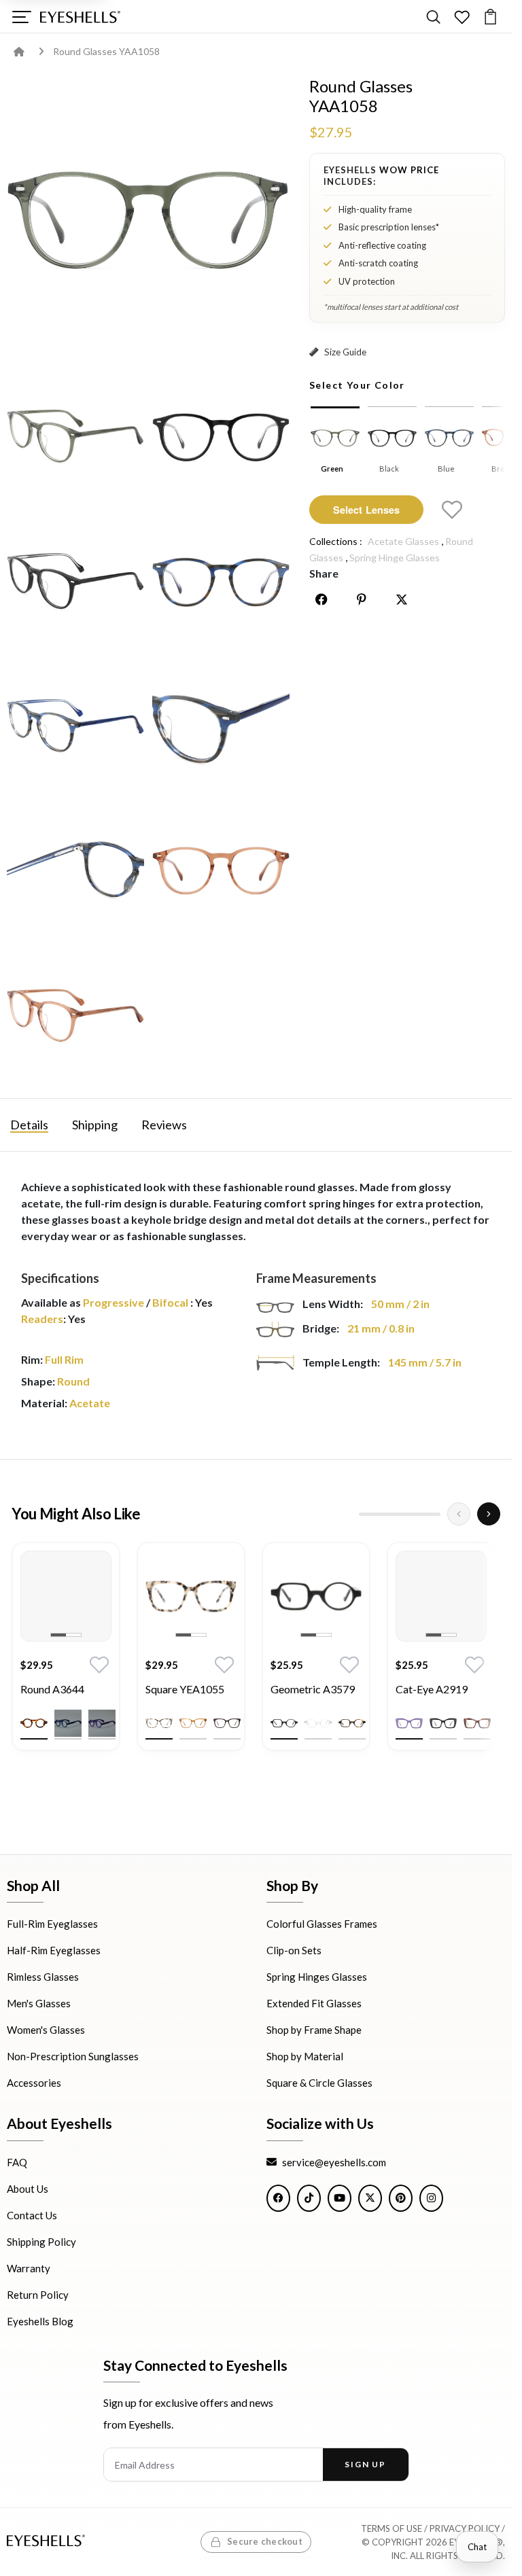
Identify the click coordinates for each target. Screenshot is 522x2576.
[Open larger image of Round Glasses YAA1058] (148, 218)
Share (324, 573)
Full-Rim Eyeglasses (52, 1924)
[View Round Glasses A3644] (66, 1596)
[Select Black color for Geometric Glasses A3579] (284, 1723)
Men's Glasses (39, 2003)
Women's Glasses (46, 2030)
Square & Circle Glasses (319, 2083)
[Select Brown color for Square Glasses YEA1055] (193, 1723)
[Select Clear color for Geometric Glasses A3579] (318, 1723)
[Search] (433, 17)
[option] (66, 1657)
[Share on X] (402, 599)
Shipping (95, 1125)
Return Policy (38, 2294)
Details (29, 1125)
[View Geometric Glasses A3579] (316, 1596)
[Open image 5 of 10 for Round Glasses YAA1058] (221, 581)
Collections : (336, 541)
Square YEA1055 (185, 1689)
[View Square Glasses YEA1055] (191, 1596)
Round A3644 (52, 1689)
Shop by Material (305, 2056)
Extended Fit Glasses (314, 2003)
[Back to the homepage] (29, 51)
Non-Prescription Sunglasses (73, 2056)
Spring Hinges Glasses (317, 1977)
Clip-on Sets (294, 1950)
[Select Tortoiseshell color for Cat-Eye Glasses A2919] (477, 1723)
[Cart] (490, 17)
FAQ (17, 2162)
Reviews (164, 1125)
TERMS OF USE (391, 2528)
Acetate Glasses (403, 541)
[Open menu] (21, 17)
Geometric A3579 (313, 1689)
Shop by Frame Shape (314, 2030)
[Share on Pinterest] (362, 599)
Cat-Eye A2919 (432, 1689)
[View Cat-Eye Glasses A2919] (441, 1596)
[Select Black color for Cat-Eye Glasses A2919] (443, 1723)
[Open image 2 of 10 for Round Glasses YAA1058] (75, 436)
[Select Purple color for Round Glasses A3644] (102, 1723)
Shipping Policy (41, 2241)
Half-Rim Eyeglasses (54, 1950)
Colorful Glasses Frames (322, 1924)
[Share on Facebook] (321, 599)
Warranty (29, 2268)
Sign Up (365, 2464)
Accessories (34, 2083)
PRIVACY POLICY (465, 2528)
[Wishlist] (462, 17)
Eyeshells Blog (40, 2321)
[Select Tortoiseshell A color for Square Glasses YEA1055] (159, 1723)
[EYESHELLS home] (80, 17)
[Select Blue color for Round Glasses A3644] (68, 1723)
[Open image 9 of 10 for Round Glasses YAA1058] (221, 871)
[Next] (489, 1514)
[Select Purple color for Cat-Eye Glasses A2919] (409, 1723)
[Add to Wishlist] (452, 510)
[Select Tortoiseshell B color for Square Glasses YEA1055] (227, 1723)
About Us (28, 2188)
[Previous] (459, 1514)
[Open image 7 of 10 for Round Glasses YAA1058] (221, 726)
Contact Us (32, 2215)
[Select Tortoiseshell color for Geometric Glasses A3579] (352, 1723)
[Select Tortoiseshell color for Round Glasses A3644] (34, 1723)
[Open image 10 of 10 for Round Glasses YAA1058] (75, 1016)
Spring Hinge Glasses (395, 558)
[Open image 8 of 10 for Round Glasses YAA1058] (75, 871)
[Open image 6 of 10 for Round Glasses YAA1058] (75, 726)
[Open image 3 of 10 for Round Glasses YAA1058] (221, 436)
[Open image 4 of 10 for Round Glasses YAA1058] (75, 581)
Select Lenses (367, 510)
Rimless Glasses (43, 1977)
